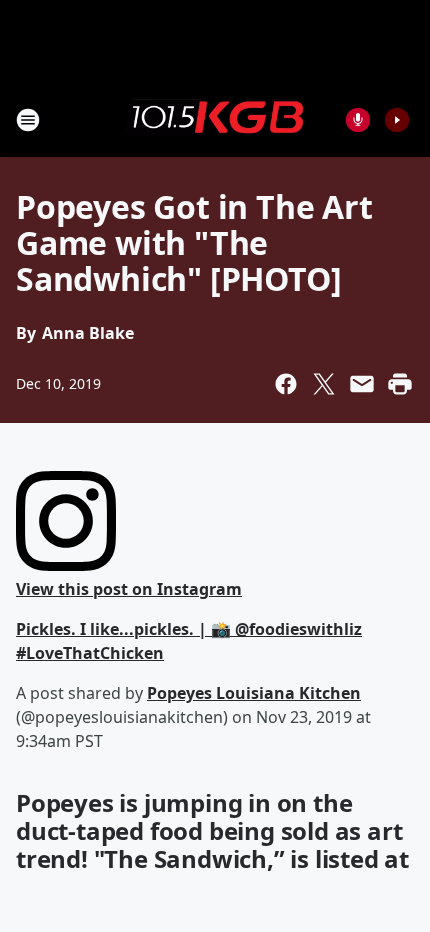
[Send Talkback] (358, 120)
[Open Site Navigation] (28, 120)
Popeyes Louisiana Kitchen (254, 693)
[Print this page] (400, 384)
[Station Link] (215, 119)
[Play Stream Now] (397, 120)
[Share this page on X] (324, 384)
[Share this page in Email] (362, 384)
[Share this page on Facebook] (286, 384)
